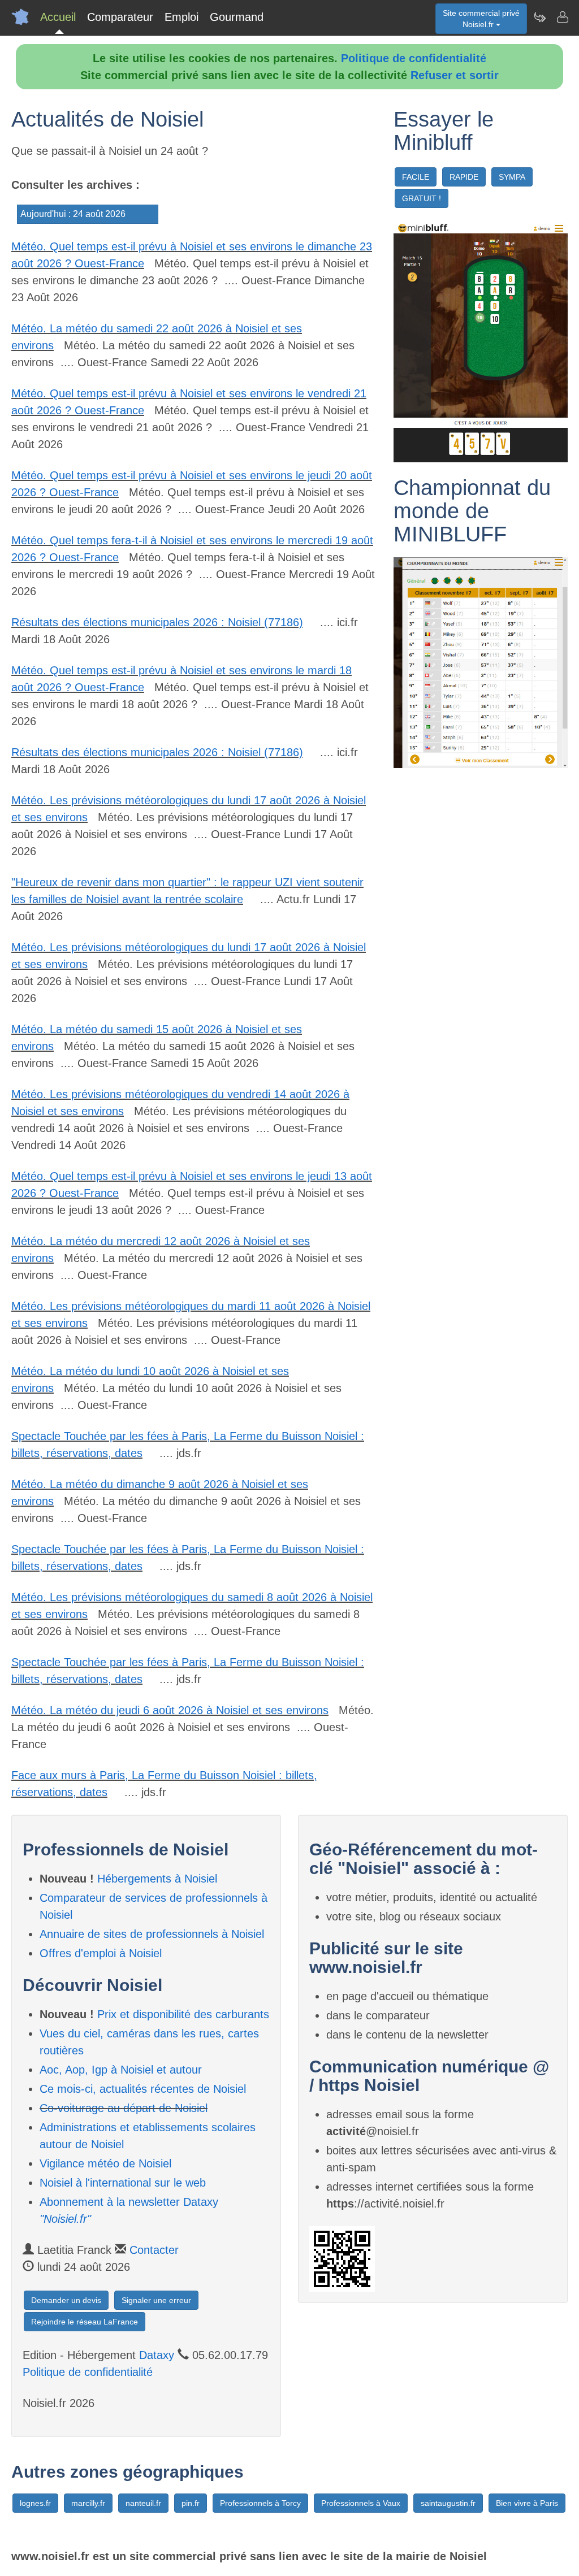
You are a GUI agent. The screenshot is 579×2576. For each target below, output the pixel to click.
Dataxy (157, 2355)
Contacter (154, 2250)
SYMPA (512, 177)
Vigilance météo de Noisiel (105, 2163)
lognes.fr (35, 2503)
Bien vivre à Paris (527, 2503)
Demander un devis (66, 2300)
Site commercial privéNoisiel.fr (481, 19)
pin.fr (191, 2503)
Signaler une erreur (156, 2300)
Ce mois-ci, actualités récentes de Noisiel (143, 2089)
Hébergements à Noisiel (157, 1879)
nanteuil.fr (143, 2503)
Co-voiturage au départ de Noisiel (124, 2108)
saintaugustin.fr (448, 2503)
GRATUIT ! (422, 198)
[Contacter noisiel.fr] (562, 17)
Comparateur (120, 17)
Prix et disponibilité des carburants (183, 2014)
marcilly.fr (88, 2503)
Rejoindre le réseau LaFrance (85, 2322)
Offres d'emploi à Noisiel (101, 1953)
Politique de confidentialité (414, 58)
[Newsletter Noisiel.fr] (539, 17)
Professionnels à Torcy (260, 2503)
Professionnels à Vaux (361, 2503)
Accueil (58, 17)
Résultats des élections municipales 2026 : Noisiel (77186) (157, 622)
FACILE (416, 177)
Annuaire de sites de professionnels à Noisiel (152, 1934)
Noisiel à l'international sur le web (123, 2183)
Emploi (182, 17)
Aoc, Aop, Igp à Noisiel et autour (121, 2070)
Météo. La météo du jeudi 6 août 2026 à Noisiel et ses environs (170, 1710)
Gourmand (237, 17)
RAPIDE (464, 177)
